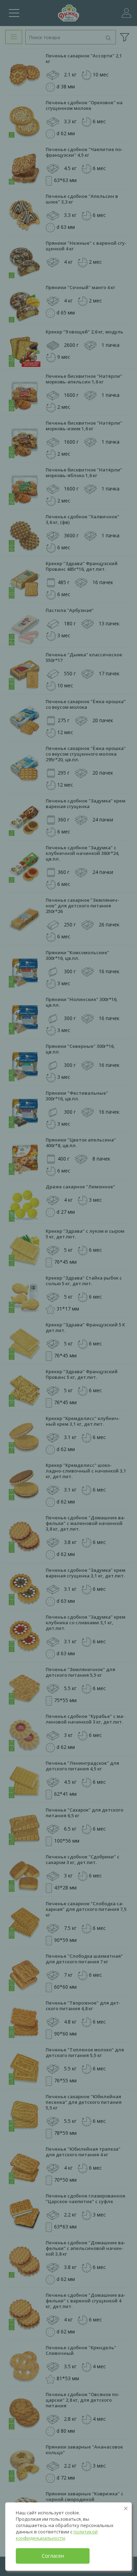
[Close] (126, 2508)
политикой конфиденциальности (57, 2535)
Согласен (53, 2556)
